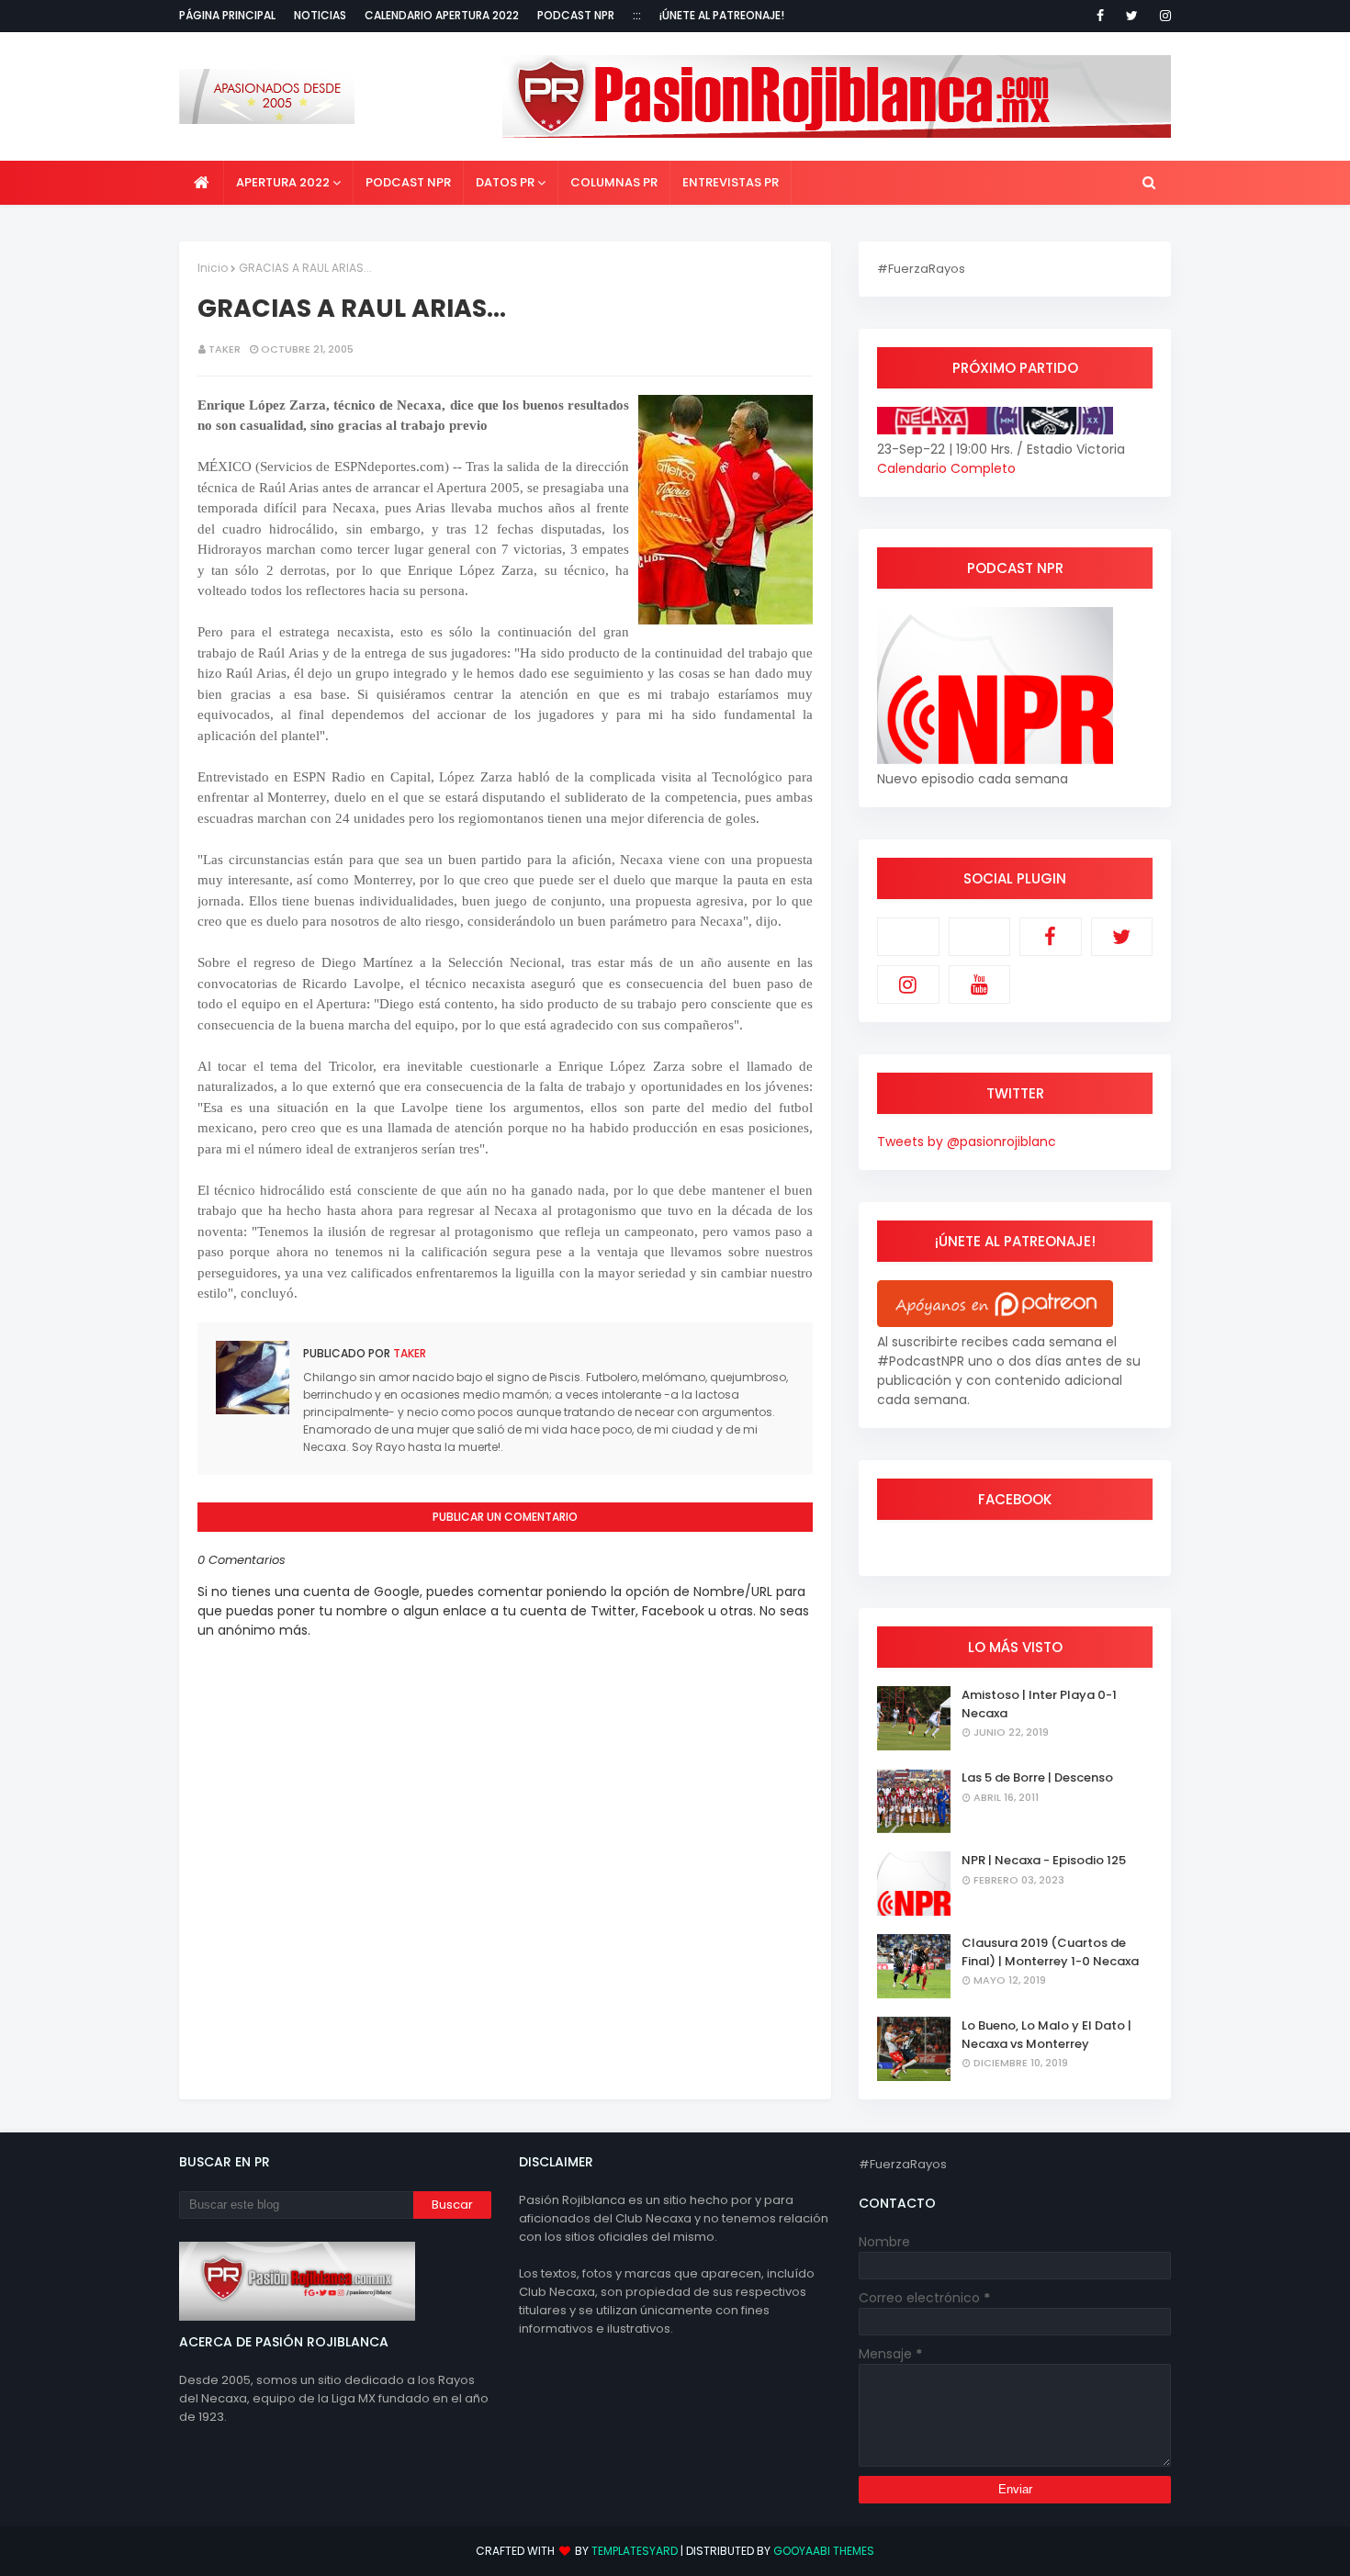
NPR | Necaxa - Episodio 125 (1044, 1860)
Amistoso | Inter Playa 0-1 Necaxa (1039, 1704)
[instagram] (1162, 16)
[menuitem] (202, 183)
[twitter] (1132, 16)
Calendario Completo (946, 468)
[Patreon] (908, 937)
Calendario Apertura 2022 (442, 15)
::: (637, 15)
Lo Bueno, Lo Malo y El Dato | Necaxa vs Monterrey (1046, 2035)
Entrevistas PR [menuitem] (731, 182)
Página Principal (227, 15)
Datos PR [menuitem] (505, 182)
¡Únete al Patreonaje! (722, 15)
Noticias (320, 15)
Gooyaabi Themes (824, 2551)
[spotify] (980, 937)
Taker (225, 349)
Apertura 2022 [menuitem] (283, 182)
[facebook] (1100, 16)
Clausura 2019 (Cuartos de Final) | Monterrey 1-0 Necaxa (1050, 1952)
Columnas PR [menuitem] (614, 182)
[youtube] (980, 984)
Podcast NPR (576, 15)
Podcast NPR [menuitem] (408, 182)
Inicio (213, 268)
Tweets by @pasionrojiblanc (967, 1142)
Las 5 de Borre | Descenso (1037, 1777)
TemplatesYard (635, 2551)
